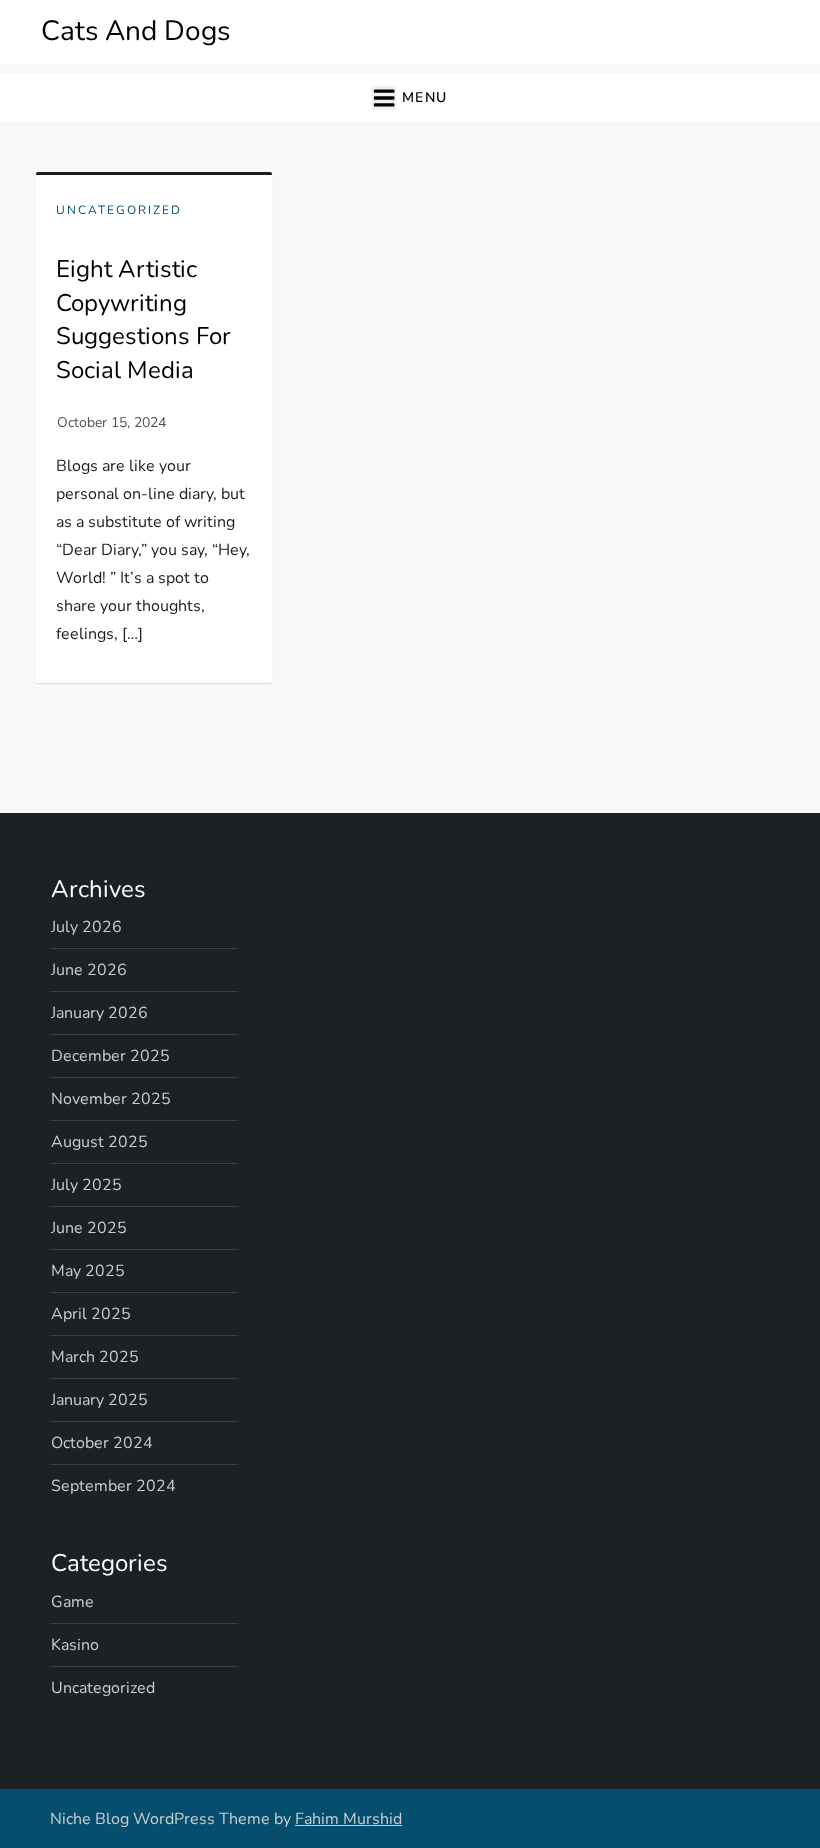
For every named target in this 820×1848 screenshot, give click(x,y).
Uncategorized (119, 210)
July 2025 (86, 1185)
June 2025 (89, 1228)
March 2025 (95, 1357)
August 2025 (99, 1142)
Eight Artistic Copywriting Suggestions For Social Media (143, 319)
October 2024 (102, 1443)
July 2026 (86, 927)
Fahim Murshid (348, 1819)
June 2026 (89, 970)
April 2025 (91, 1314)
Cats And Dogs (135, 31)
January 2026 (99, 1013)
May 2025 (88, 1271)
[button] (409, 98)
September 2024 (113, 1486)
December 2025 (110, 1056)
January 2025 (99, 1400)
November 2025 (111, 1099)
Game (72, 1602)
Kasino (75, 1645)
